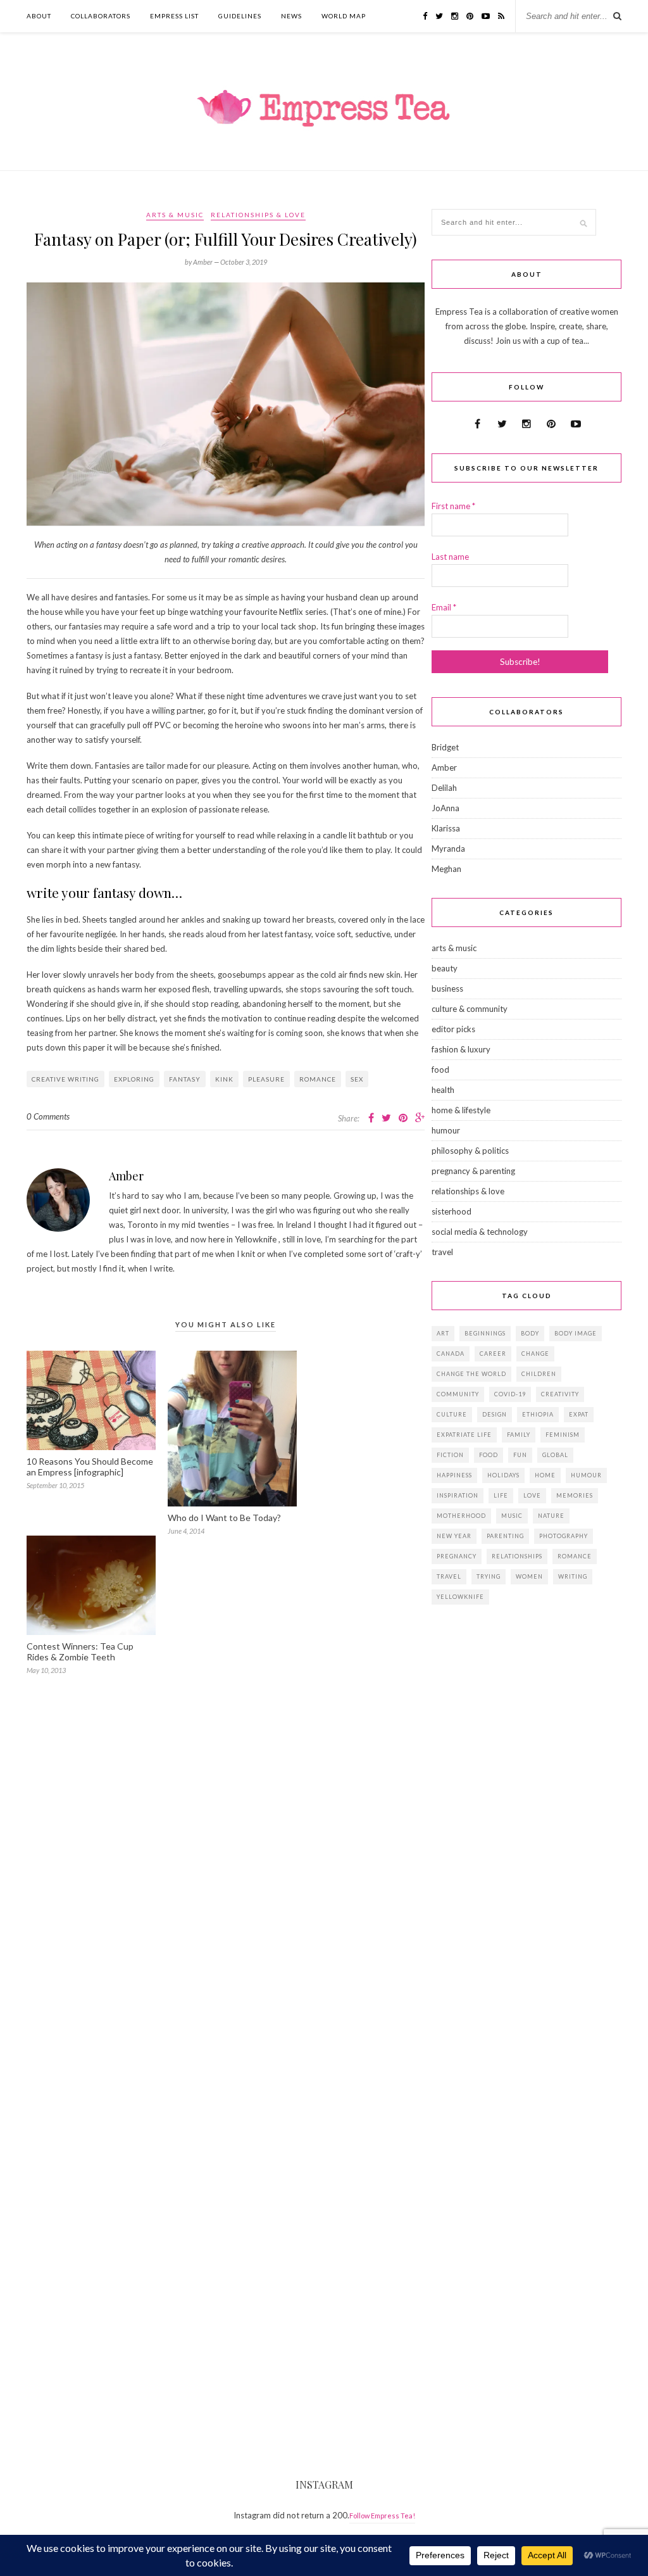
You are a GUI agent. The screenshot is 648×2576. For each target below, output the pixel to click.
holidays (503, 1475)
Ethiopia (538, 1414)
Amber (126, 1176)
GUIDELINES (240, 16)
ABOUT (39, 16)
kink (224, 1079)
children (539, 1374)
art (443, 1333)
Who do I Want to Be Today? (224, 1518)
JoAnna (445, 808)
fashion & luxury (461, 1049)
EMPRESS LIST (174, 16)
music (512, 1516)
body (530, 1333)
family (519, 1435)
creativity (560, 1394)
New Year (454, 1536)
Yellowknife (460, 1597)
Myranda (448, 849)
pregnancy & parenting (473, 1171)
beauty (445, 968)
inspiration (458, 1495)
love (532, 1495)
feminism (563, 1435)
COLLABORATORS (101, 16)
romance (318, 1079)
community (458, 1394)
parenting (505, 1536)
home (545, 1475)
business (447, 988)
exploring (134, 1079)
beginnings (485, 1333)
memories (575, 1495)
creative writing (65, 1079)
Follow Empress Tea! (382, 2516)
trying (489, 1576)
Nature (551, 1516)
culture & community (470, 1009)
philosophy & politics (470, 1151)
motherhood (461, 1516)
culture (452, 1414)
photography (564, 1536)
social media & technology (480, 1232)
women (529, 1576)
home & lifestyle (461, 1110)
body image (576, 1333)
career (493, 1354)
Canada (451, 1354)
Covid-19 (510, 1394)
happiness (454, 1475)
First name (453, 506)
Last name (450, 557)
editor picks (453, 1029)
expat (579, 1414)
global (555, 1455)
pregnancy (457, 1556)
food (440, 1070)
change (535, 1354)
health (443, 1090)
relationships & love (258, 215)
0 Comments (48, 1116)
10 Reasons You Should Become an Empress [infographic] (90, 1467)
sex (357, 1079)
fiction (450, 1455)
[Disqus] (226, 1871)
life (501, 1495)
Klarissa (446, 828)
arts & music (175, 215)
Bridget (445, 747)
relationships (517, 1556)
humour (446, 1130)
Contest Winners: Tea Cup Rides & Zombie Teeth (80, 1651)
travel (442, 1252)
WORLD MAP (344, 16)
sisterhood (452, 1211)
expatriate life (464, 1435)
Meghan (446, 869)
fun (520, 1455)
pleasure (266, 1079)
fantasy (185, 1079)
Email (444, 607)
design (495, 1414)
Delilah (444, 788)
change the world (471, 1374)
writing (573, 1576)
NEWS (291, 16)
